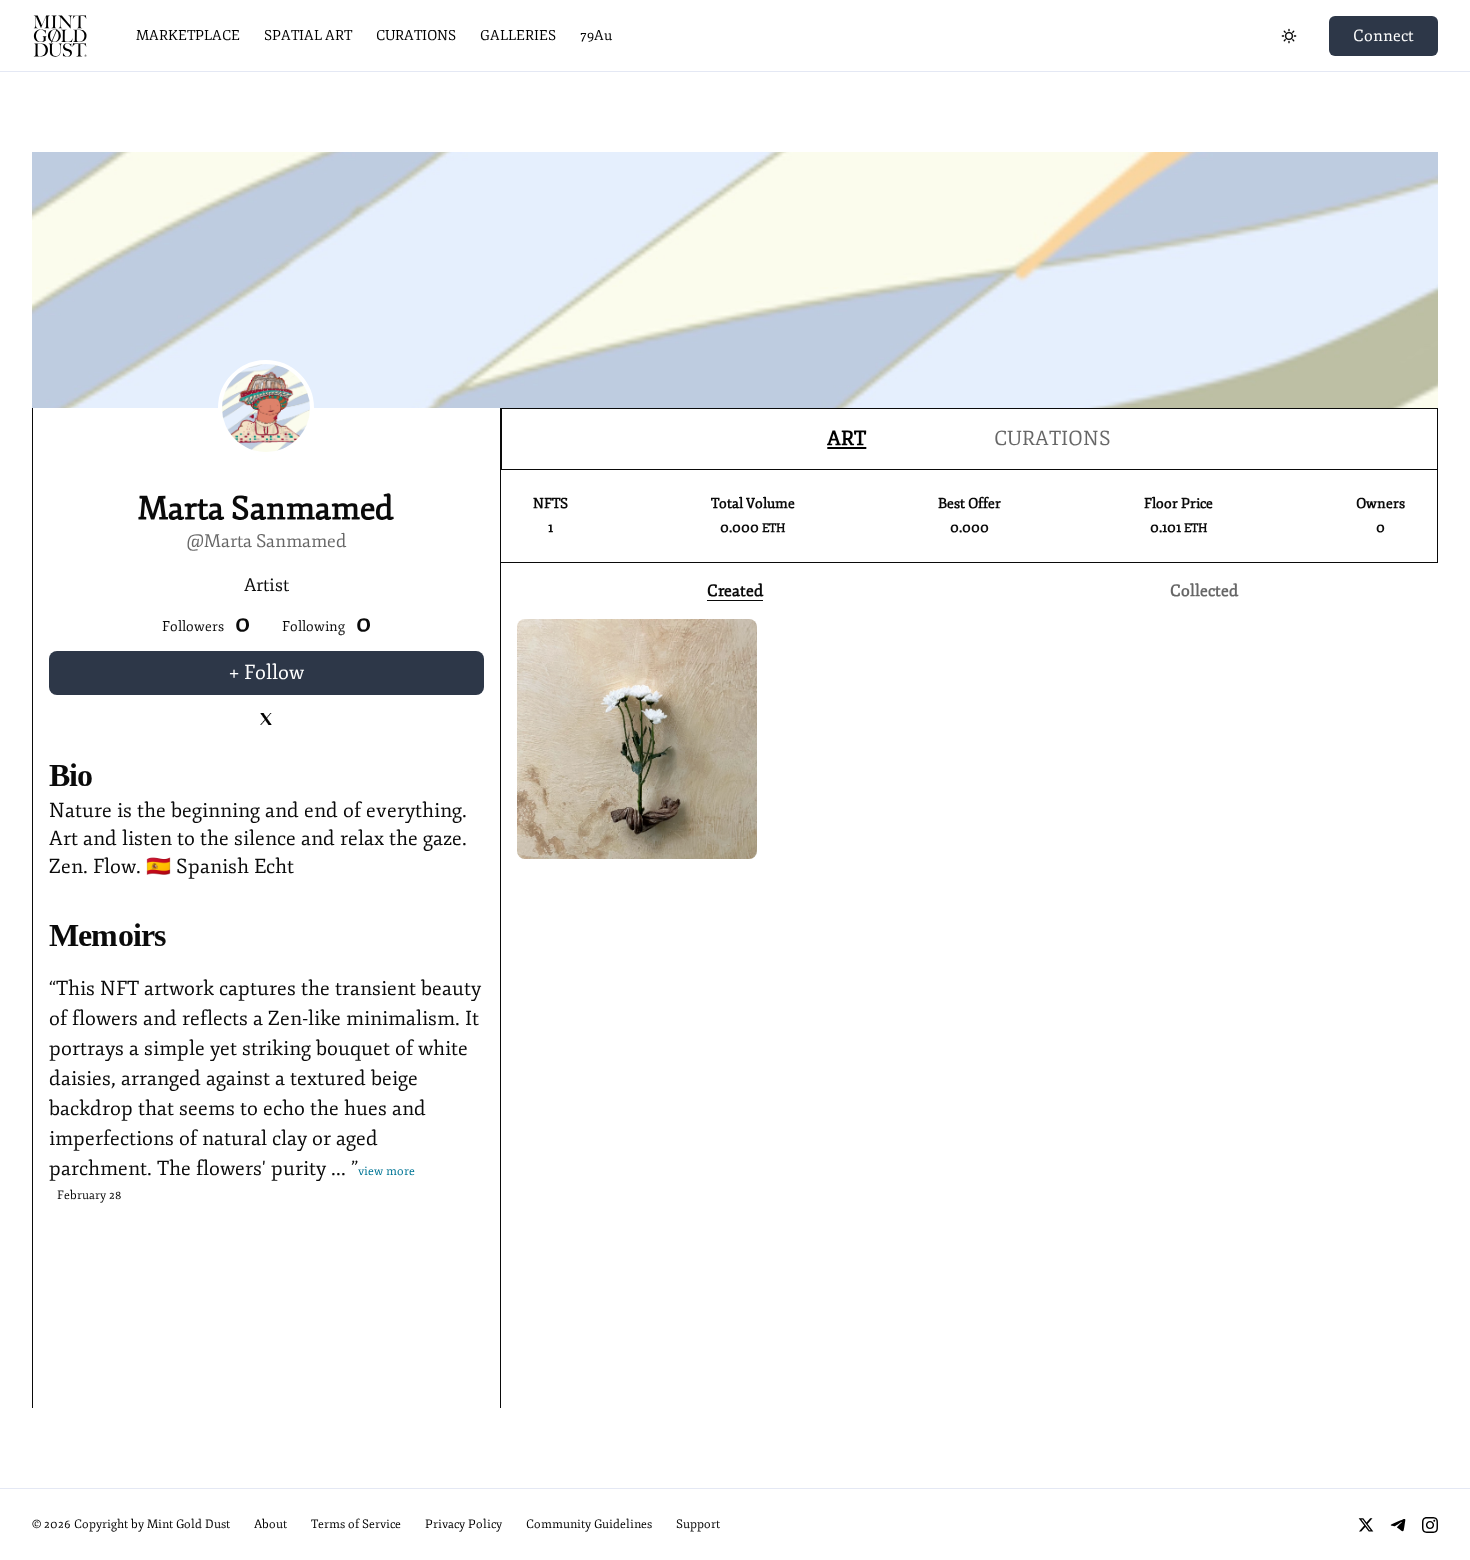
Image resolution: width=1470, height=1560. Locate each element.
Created (735, 591)
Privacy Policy (463, 1524)
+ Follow (266, 672)
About (270, 1524)
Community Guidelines (589, 1524)
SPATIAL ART (308, 35)
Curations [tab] (1052, 438)
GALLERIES (518, 35)
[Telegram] (1398, 1525)
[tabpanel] (969, 536)
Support (698, 1524)
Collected (1204, 591)
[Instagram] (1430, 1525)
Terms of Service (356, 1524)
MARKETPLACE (188, 35)
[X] (1366, 1525)
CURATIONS (416, 35)
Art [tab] (846, 438)
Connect (1383, 36)
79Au (596, 35)
